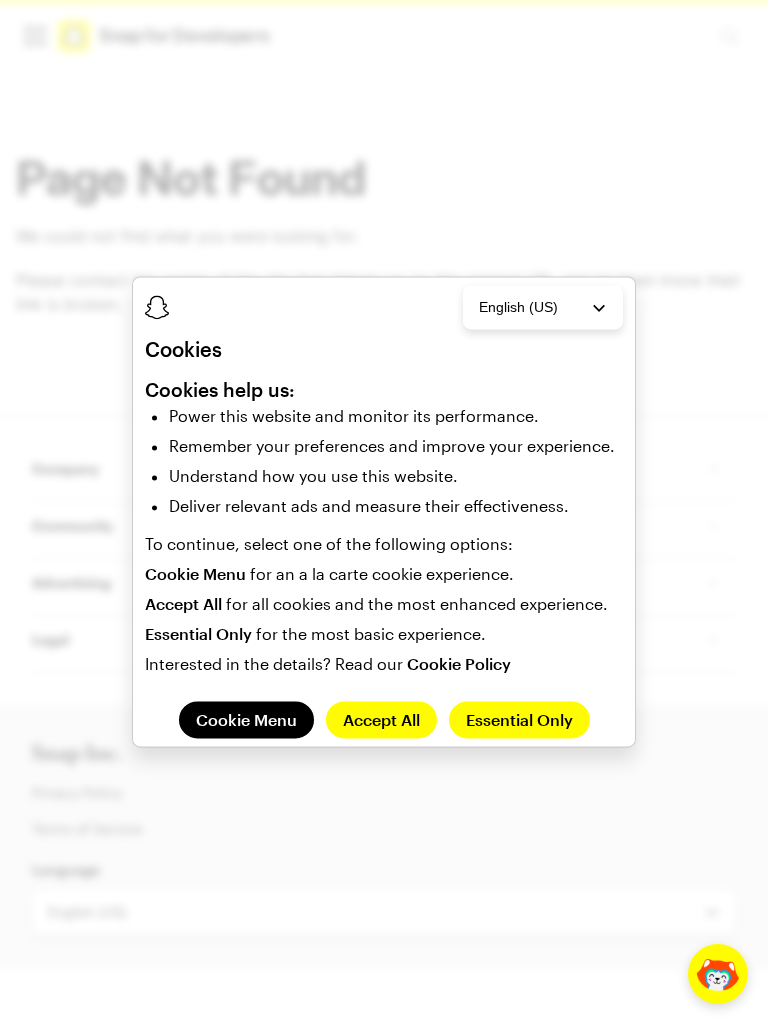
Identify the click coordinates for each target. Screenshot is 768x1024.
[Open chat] (718, 974)
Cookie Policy (459, 663)
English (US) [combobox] (518, 307)
